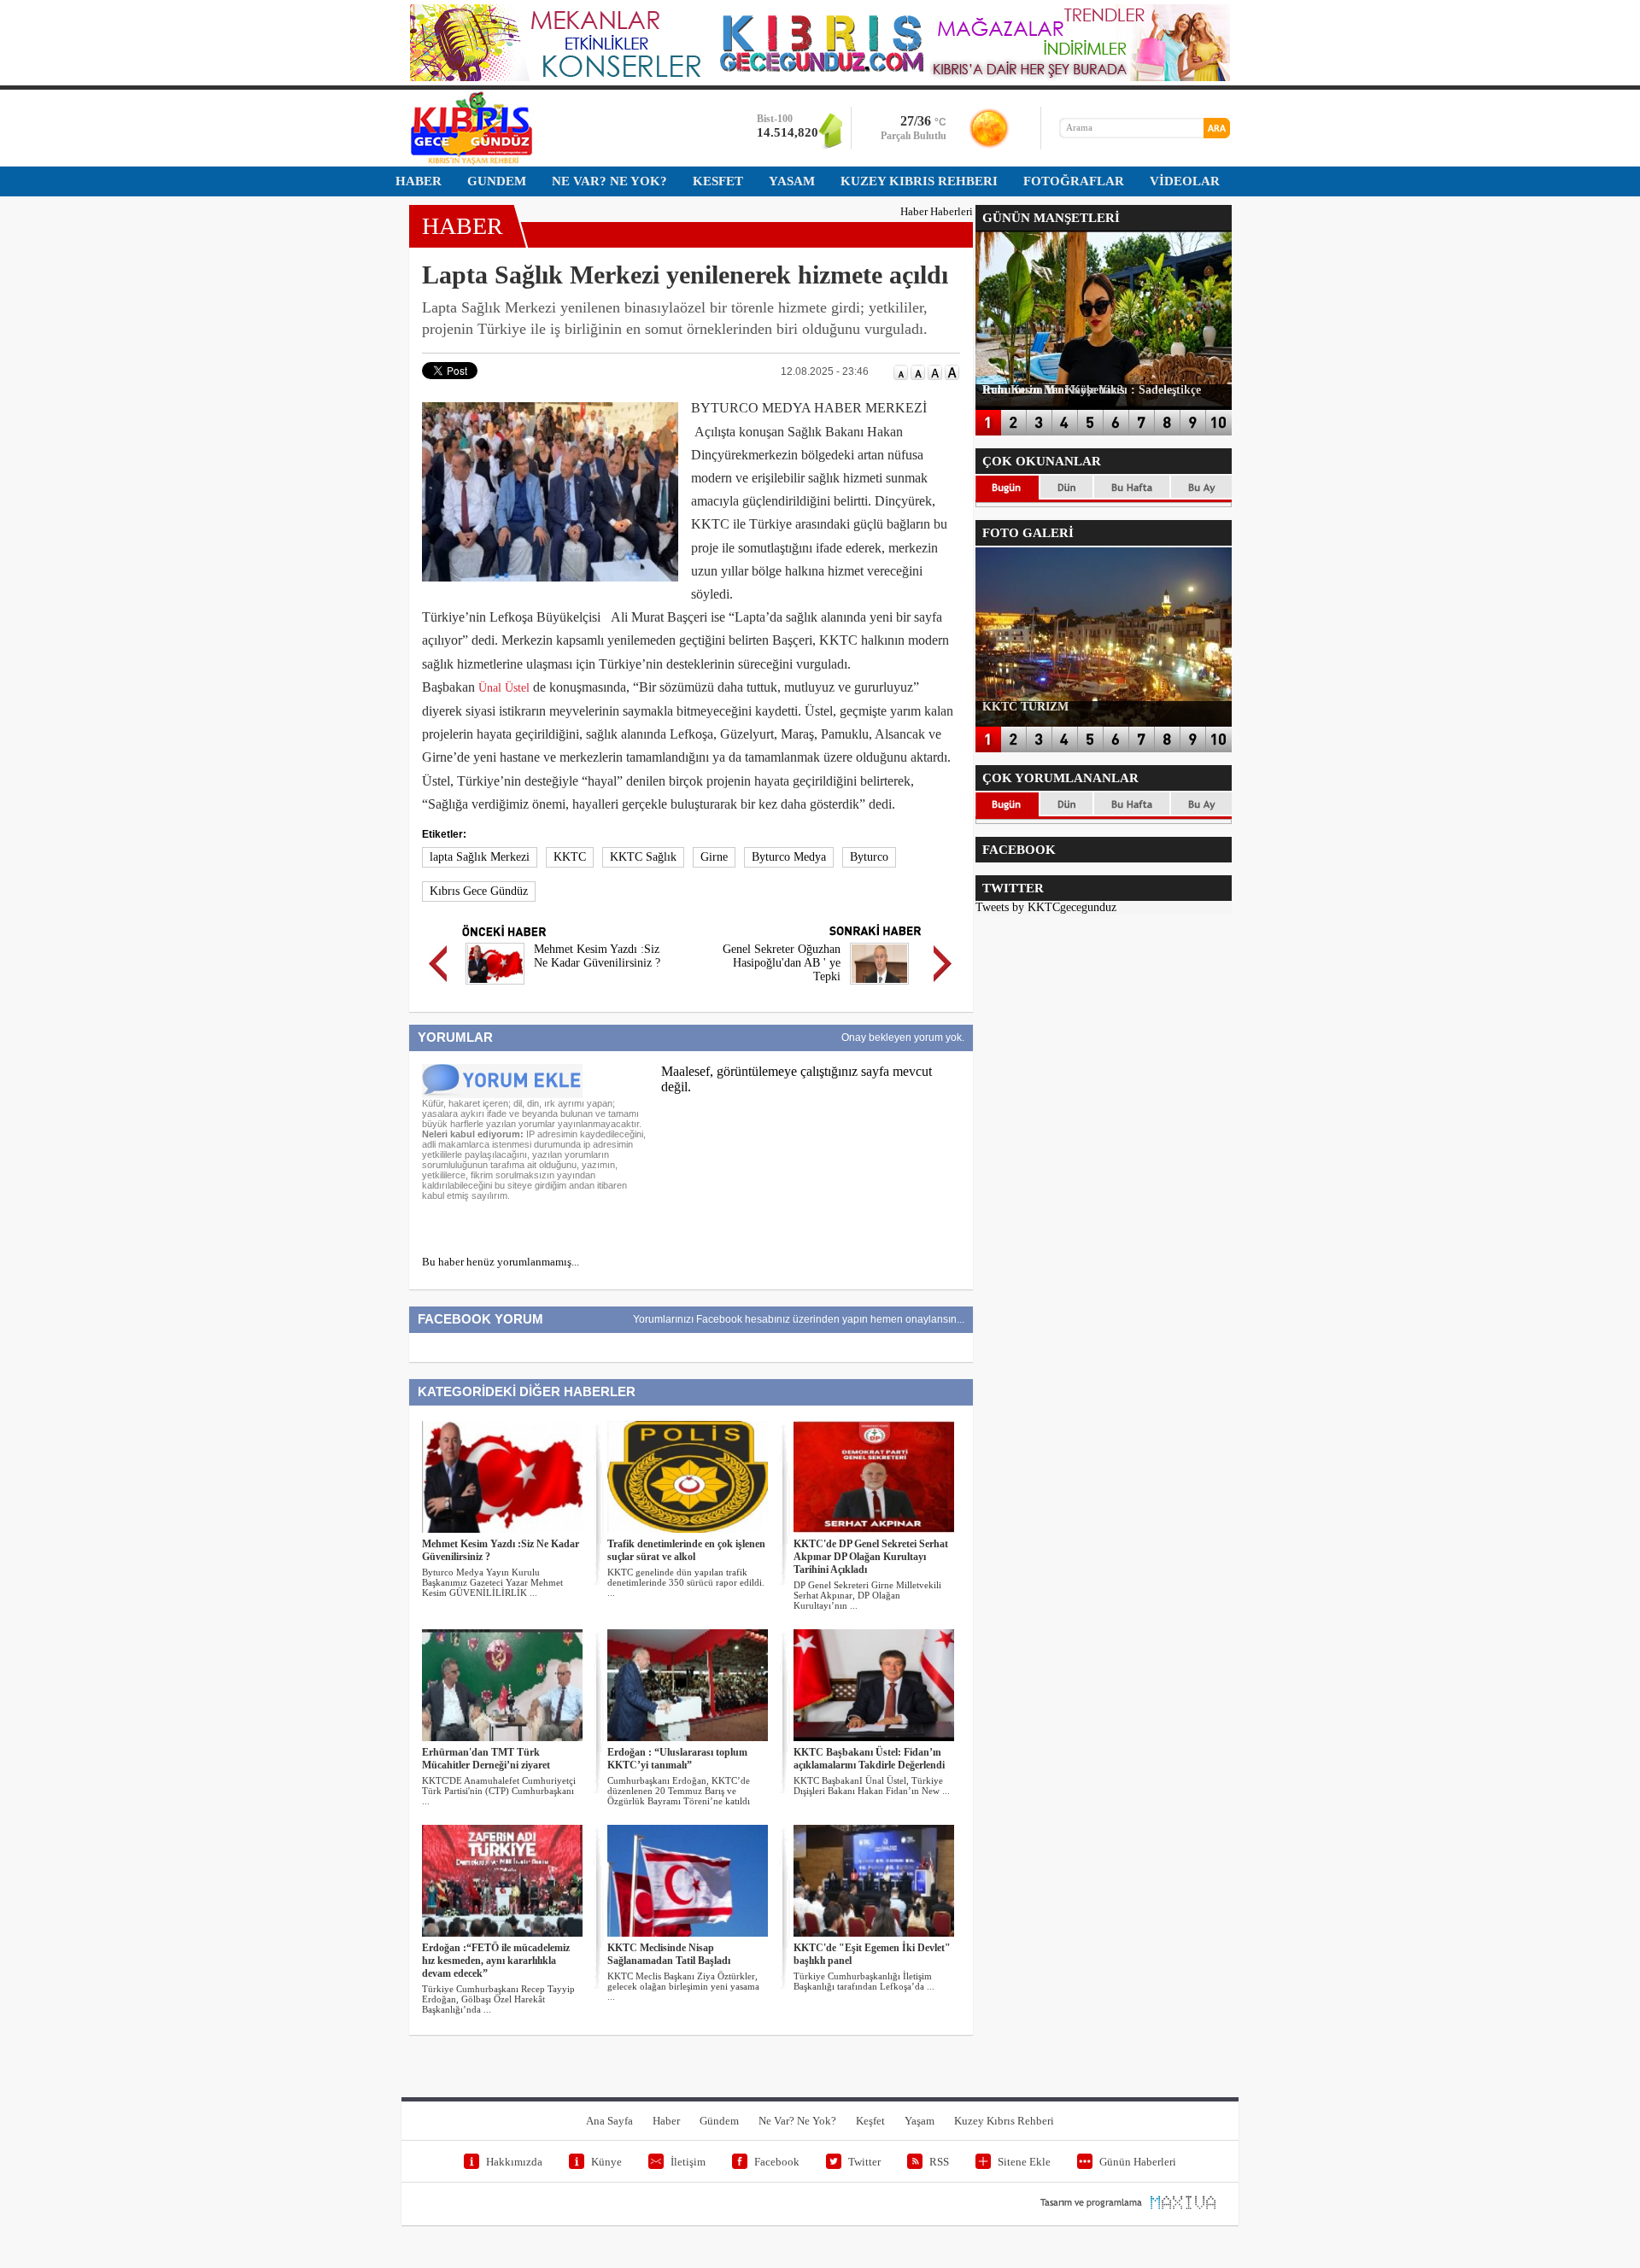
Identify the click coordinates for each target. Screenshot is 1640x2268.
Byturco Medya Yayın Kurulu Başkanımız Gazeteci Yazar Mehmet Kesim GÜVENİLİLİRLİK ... (492, 1582)
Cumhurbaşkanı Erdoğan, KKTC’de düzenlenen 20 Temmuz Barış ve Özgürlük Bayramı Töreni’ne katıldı (679, 1791)
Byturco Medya (789, 857)
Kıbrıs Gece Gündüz (479, 891)
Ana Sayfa (609, 2121)
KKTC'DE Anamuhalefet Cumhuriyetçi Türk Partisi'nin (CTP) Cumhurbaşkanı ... (499, 1791)
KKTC (570, 857)
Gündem (719, 2121)
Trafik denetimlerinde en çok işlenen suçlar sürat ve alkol (686, 1550)
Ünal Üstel (504, 688)
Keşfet (870, 2121)
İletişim (688, 2162)
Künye (606, 2162)
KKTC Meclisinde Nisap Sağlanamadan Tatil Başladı (669, 1954)
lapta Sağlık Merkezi (480, 857)
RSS (939, 2162)
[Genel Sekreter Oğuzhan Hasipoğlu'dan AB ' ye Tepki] (879, 987)
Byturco (869, 857)
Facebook (777, 2162)
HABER (463, 226)
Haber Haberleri (937, 211)
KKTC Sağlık (643, 857)
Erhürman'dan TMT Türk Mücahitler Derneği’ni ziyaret (486, 1759)
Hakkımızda (514, 2162)
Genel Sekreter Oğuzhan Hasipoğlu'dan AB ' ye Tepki (782, 963)
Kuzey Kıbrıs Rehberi (1004, 2121)
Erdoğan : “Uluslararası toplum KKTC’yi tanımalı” (677, 1759)
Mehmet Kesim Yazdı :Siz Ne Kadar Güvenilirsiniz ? (597, 956)
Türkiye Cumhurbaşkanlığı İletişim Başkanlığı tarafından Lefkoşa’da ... (864, 1981)
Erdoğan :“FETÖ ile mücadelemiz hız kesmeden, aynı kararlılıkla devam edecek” (496, 1961)
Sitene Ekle (1024, 2162)
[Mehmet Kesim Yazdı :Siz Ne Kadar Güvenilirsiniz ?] (495, 987)
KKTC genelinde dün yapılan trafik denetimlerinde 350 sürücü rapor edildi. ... (686, 1582)
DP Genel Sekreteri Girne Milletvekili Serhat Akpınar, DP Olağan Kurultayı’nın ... (867, 1595)
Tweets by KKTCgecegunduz (1046, 907)
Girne (714, 857)
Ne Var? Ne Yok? (797, 2121)
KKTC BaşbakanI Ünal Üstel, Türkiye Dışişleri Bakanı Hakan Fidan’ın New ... (872, 1786)
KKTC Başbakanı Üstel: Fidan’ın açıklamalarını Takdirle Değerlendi (869, 1759)
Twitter (864, 2162)
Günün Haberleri (1138, 2162)
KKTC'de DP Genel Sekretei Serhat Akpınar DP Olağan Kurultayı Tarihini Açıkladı (871, 1557)
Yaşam (920, 2121)
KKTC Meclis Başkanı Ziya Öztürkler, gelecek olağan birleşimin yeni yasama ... (683, 1986)
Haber (666, 2121)
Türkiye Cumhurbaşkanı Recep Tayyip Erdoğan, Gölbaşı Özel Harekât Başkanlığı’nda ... (498, 1999)
